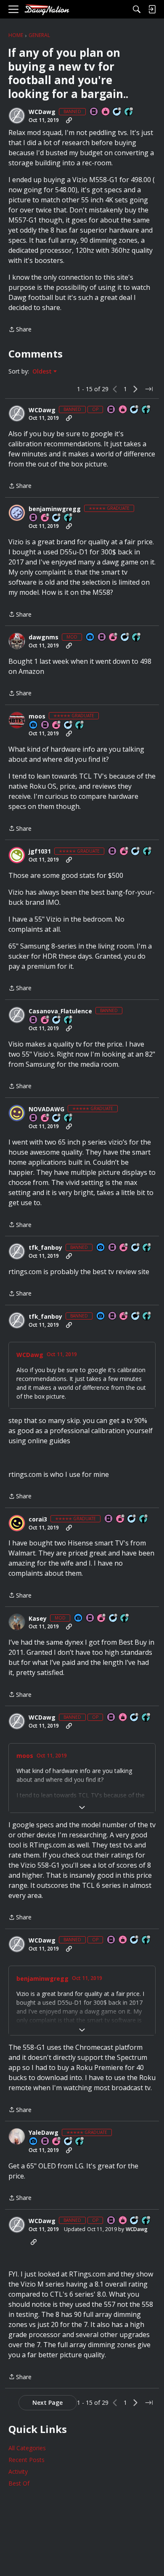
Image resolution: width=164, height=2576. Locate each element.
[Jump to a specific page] (149, 389)
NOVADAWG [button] (46, 1109)
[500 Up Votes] (69, 518)
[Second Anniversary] (45, 1020)
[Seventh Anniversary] (57, 2142)
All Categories (27, 2448)
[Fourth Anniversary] (124, 1248)
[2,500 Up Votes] (80, 725)
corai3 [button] (38, 1519)
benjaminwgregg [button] (55, 509)
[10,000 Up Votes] (129, 112)
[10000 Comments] (117, 112)
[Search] (137, 9)
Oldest (43, 371)
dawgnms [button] (44, 637)
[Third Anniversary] (45, 1118)
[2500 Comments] (57, 1020)
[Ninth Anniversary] (114, 637)
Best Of (19, 2483)
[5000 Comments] (125, 637)
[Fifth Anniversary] (45, 518)
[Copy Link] (69, 120)
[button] (17, 116)
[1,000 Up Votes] (148, 852)
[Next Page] (135, 389)
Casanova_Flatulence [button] (60, 1011)
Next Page (48, 2402)
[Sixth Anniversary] (57, 725)
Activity (18, 2471)
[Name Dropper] (94, 112)
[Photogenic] (90, 637)
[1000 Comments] (69, 725)
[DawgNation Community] (47, 9)
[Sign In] (152, 9)
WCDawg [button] (42, 112)
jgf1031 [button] (40, 851)
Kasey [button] (38, 1619)
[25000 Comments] (114, 1618)
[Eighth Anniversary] (124, 852)
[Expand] (82, 1807)
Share (20, 330)
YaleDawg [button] (44, 2133)
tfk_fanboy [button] (45, 1248)
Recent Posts (26, 2460)
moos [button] (37, 716)
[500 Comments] (57, 518)
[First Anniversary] (106, 112)
